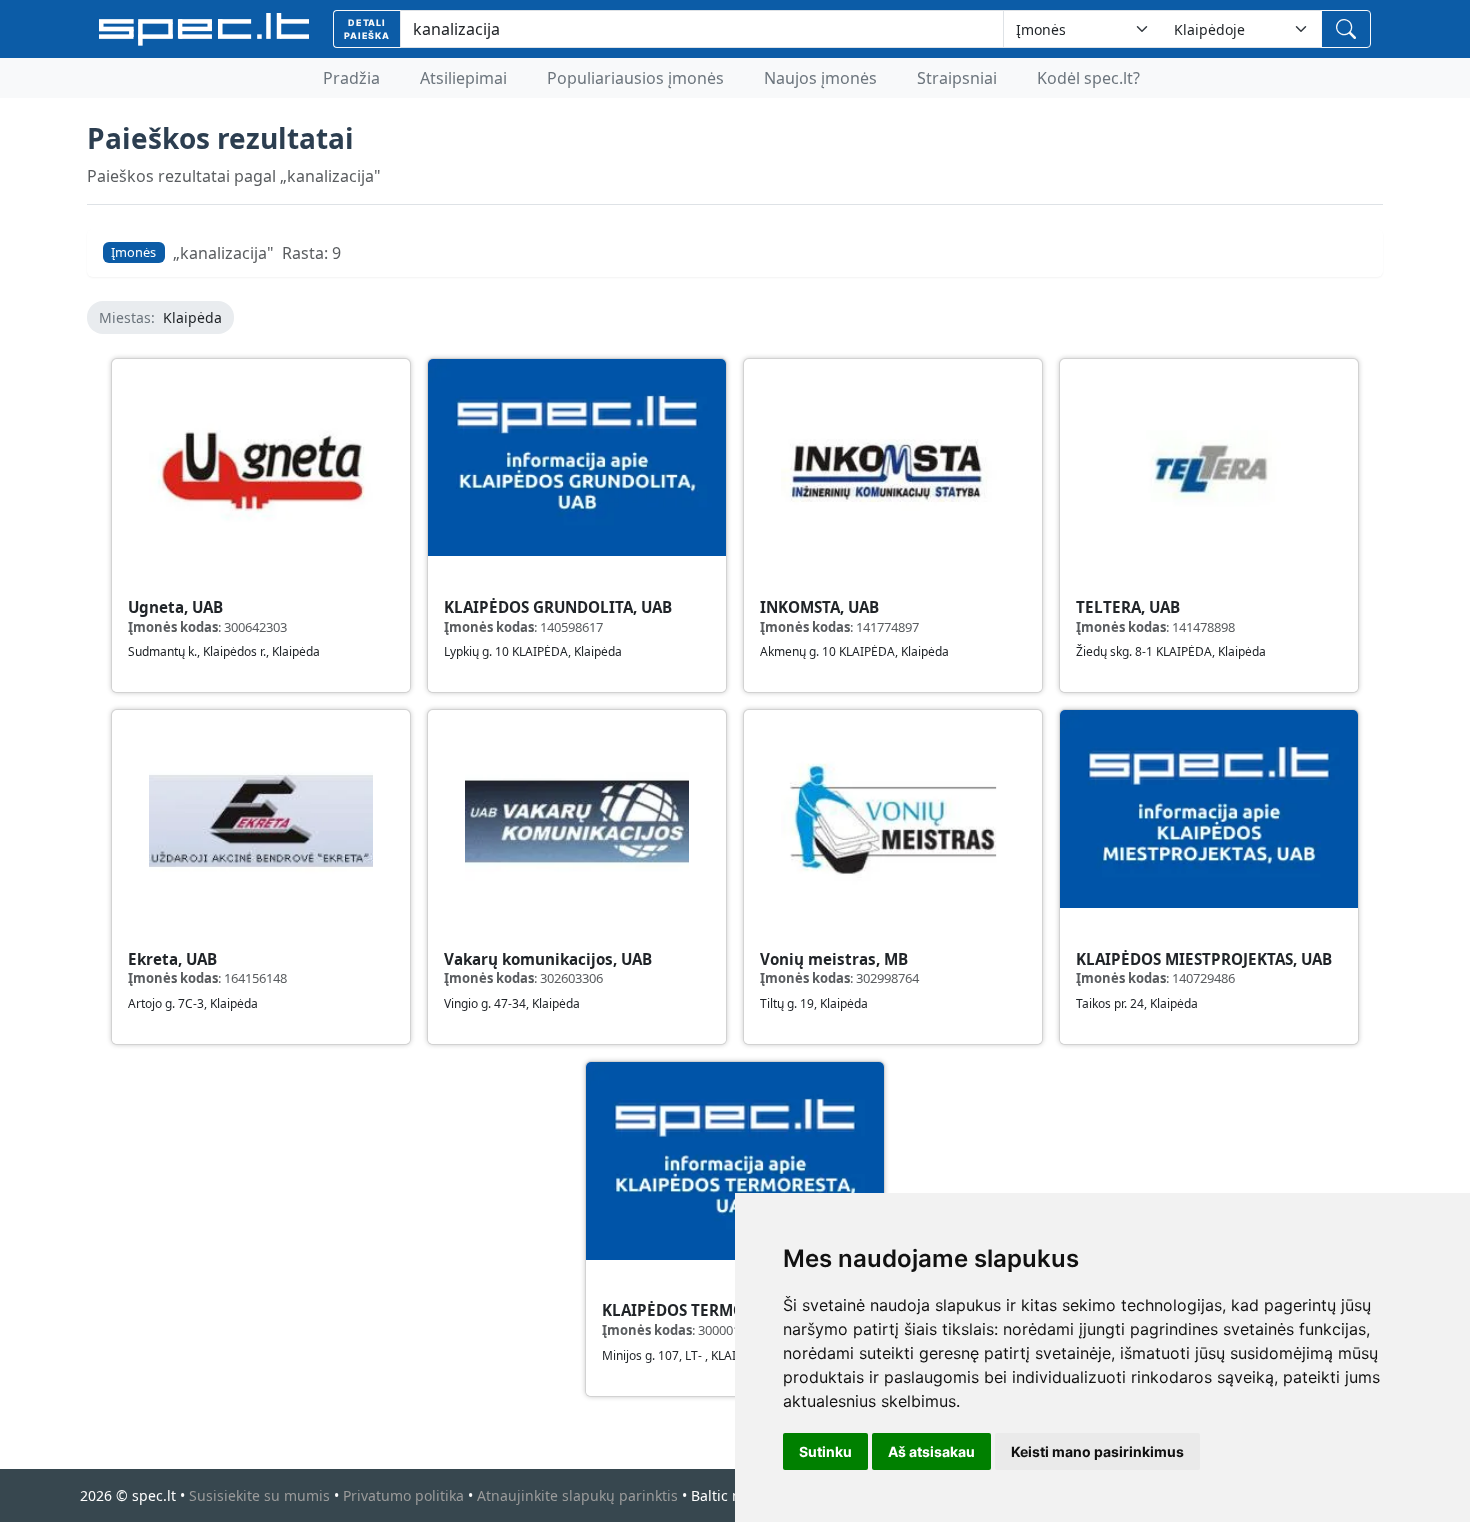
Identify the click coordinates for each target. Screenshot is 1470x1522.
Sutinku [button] (825, 1451)
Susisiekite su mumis (259, 1495)
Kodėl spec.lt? (1088, 78)
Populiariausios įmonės (635, 78)
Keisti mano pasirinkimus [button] (1097, 1451)
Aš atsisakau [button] (931, 1451)
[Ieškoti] (1346, 29)
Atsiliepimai (463, 78)
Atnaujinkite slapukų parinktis (577, 1495)
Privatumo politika (403, 1495)
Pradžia (351, 78)
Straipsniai (957, 78)
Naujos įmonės (820, 78)
